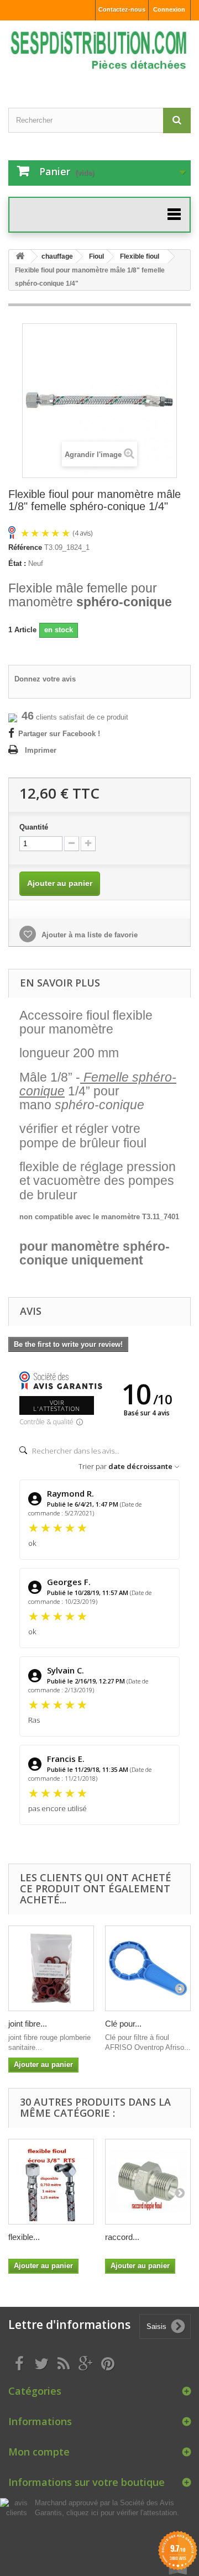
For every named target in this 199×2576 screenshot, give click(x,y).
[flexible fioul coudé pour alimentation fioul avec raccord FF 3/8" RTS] (51, 2182)
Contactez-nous (122, 9)
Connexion (169, 9)
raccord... (122, 2237)
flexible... (24, 2237)
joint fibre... (28, 2024)
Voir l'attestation (57, 1405)
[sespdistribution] (99, 54)
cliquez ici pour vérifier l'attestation (122, 2513)
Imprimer (41, 750)
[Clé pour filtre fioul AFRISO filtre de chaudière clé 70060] (148, 1968)
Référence (25, 547)
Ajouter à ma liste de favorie (88, 935)
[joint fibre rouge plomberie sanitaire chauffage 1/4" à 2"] (51, 1968)
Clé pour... (123, 2024)
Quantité (34, 827)
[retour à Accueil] (20, 257)
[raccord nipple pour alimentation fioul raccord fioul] (148, 2182)
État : (17, 563)
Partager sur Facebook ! (59, 734)
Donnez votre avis (45, 679)
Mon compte (39, 2452)
